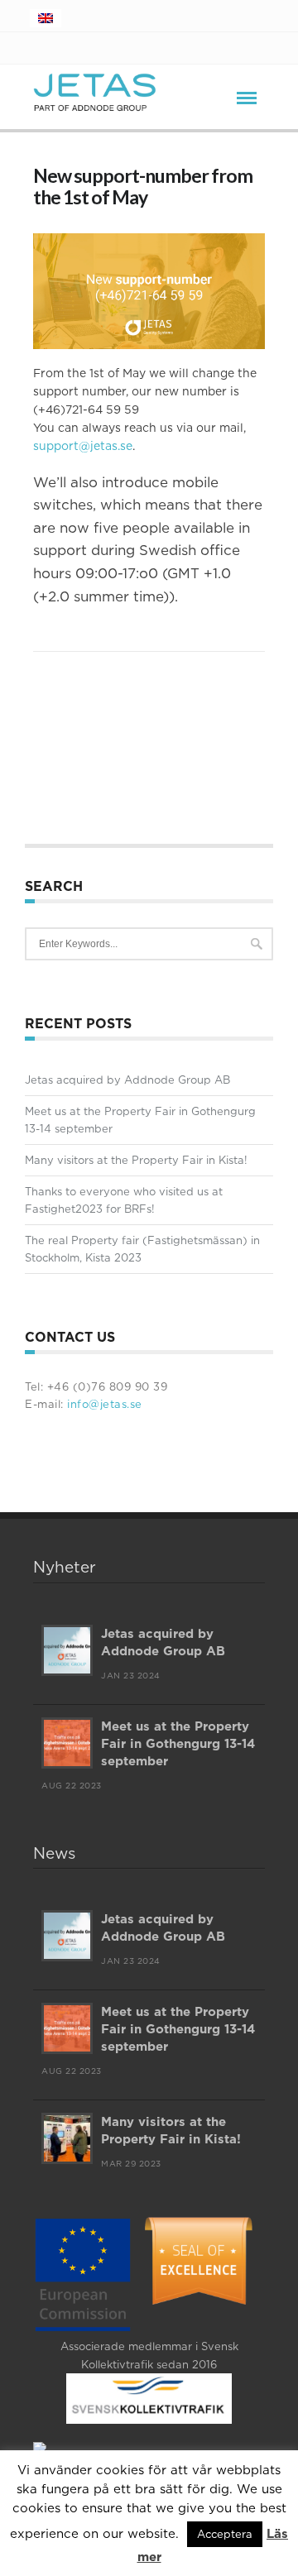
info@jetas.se (103, 1404)
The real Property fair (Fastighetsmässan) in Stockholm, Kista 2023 (142, 1249)
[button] (149, 326)
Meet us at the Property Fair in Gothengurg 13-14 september (140, 1120)
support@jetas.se (83, 446)
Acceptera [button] (225, 2534)
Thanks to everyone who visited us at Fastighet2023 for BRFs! (124, 1200)
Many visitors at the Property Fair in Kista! (136, 1160)
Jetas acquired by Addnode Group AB (127, 1080)
